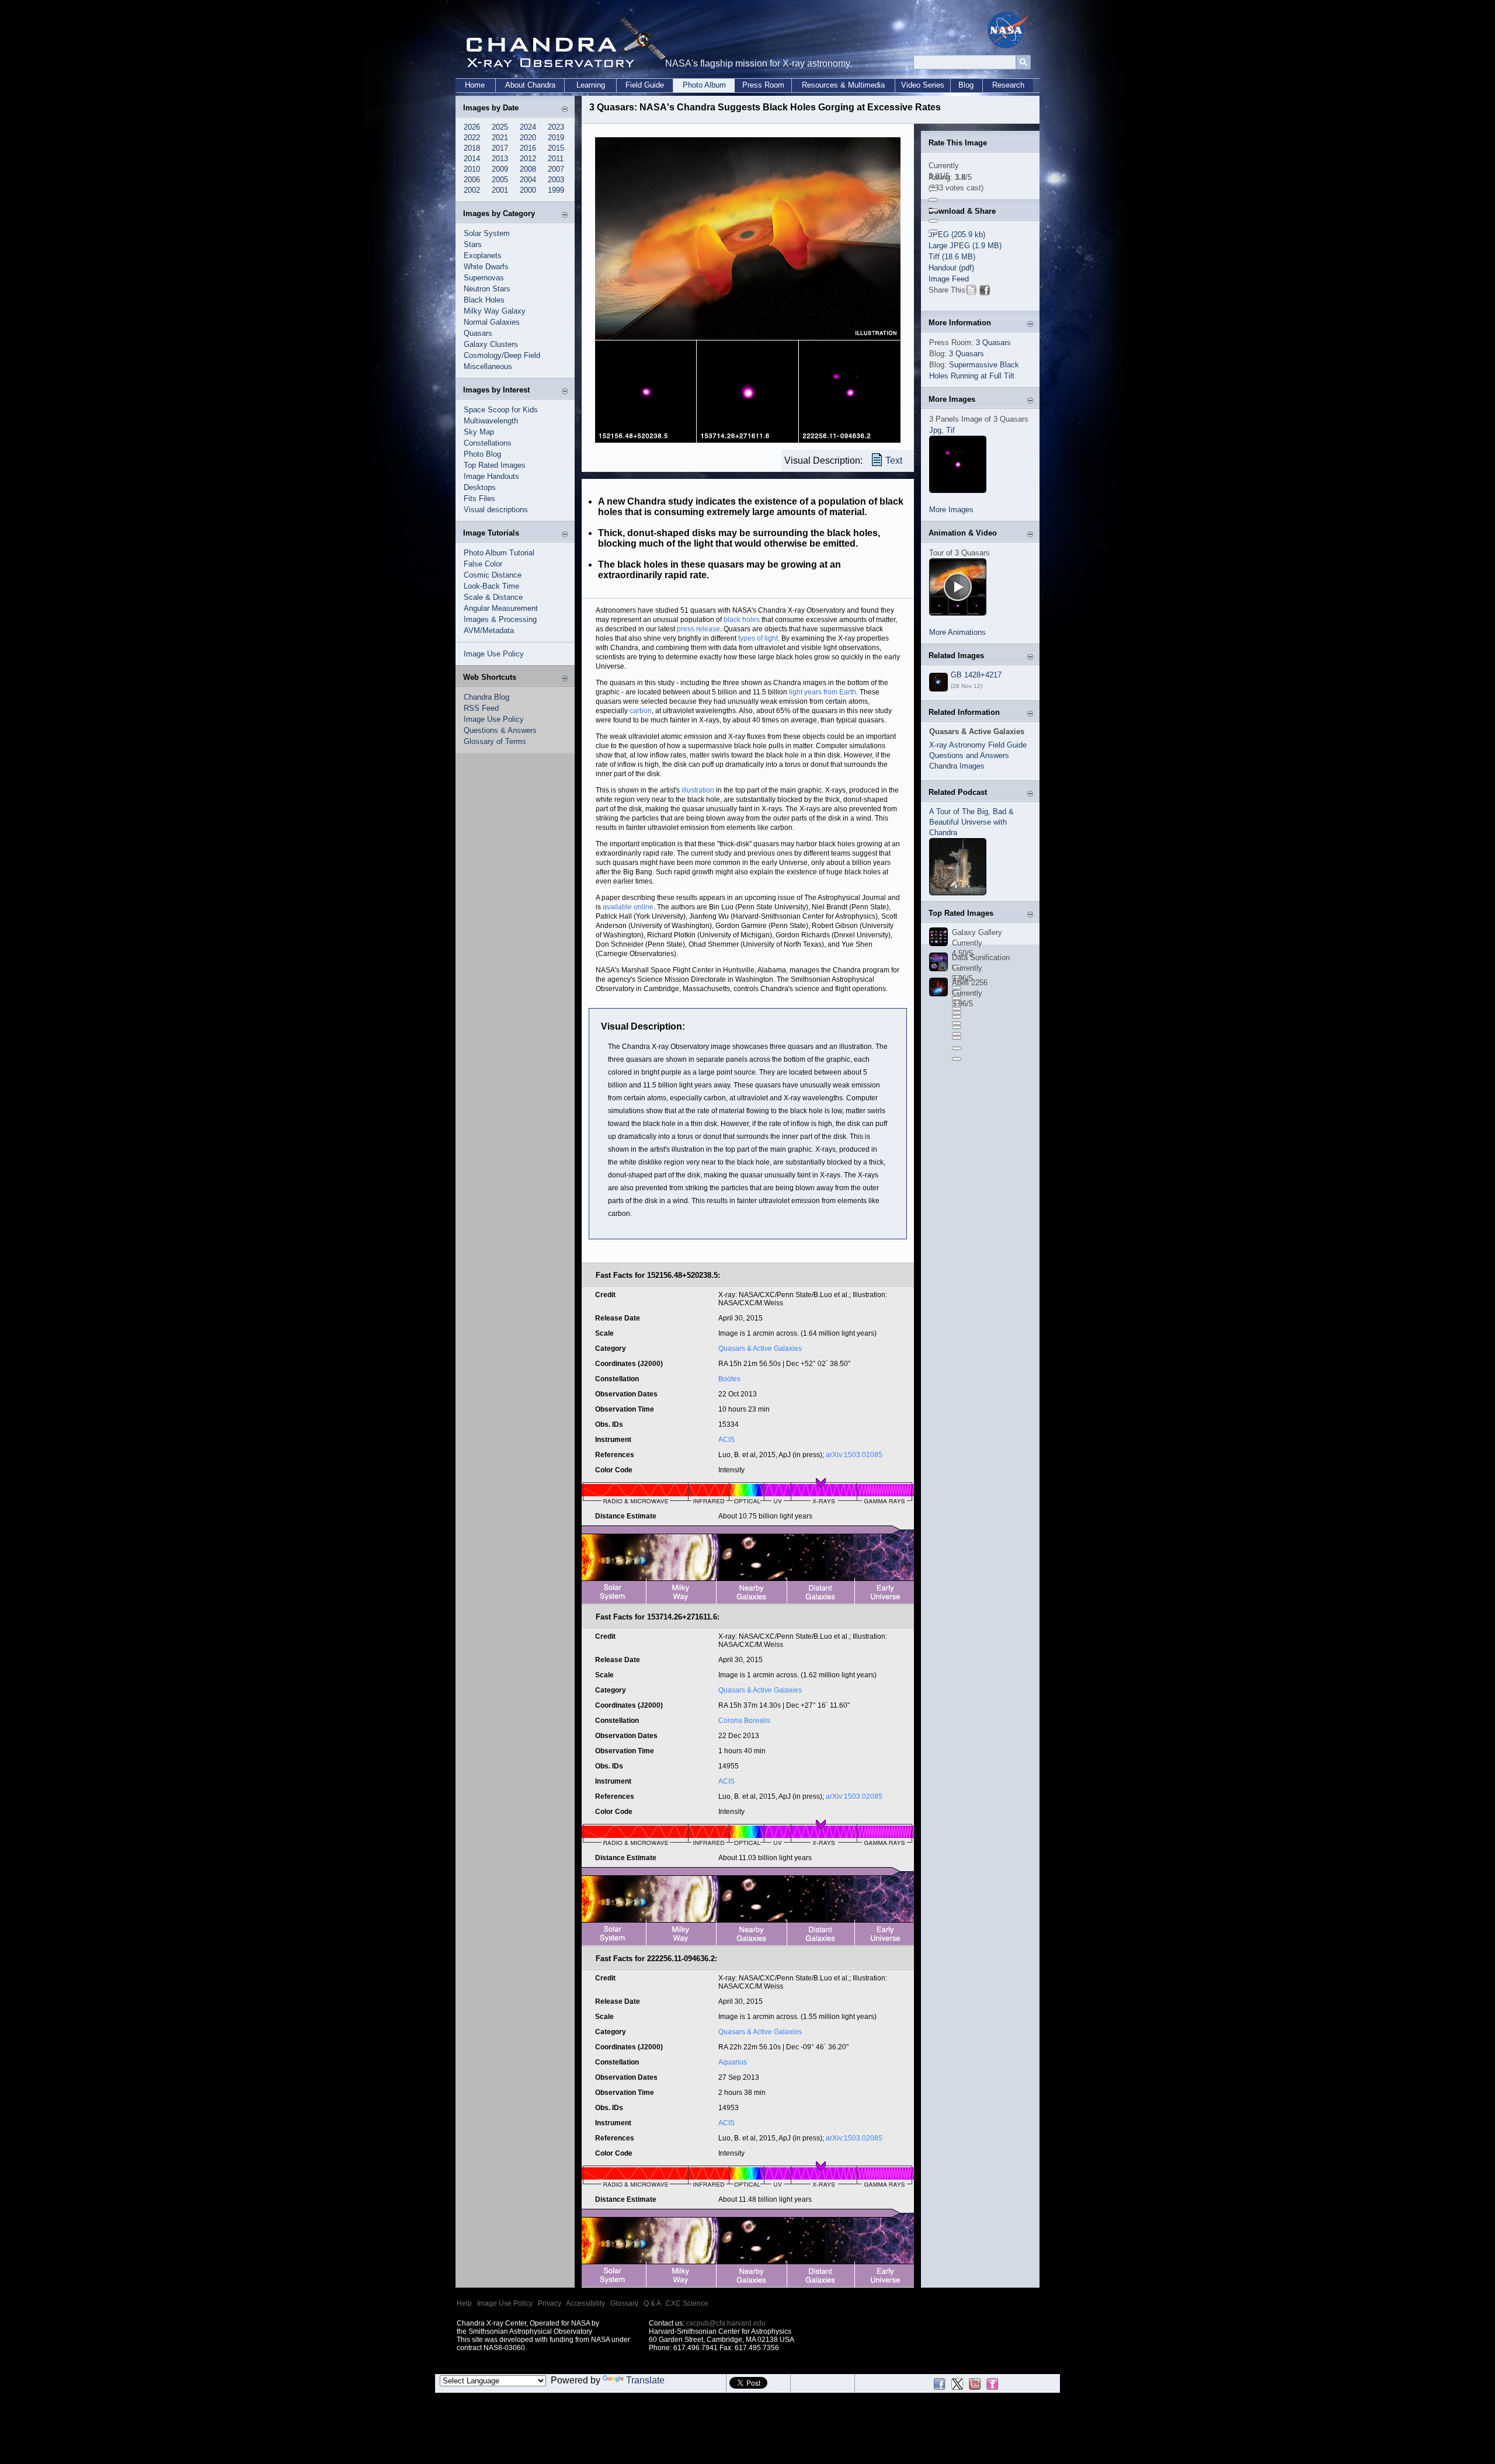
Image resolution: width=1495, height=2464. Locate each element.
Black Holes (484, 300)
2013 (500, 159)
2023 (556, 127)
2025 (500, 127)
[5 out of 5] (933, 231)
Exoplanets (483, 256)
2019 (556, 138)
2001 (500, 190)
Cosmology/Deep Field (502, 355)
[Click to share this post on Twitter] (971, 292)
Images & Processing (500, 619)
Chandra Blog (486, 697)
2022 (472, 138)
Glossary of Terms (495, 741)
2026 (472, 127)
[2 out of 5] (933, 200)
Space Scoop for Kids (501, 410)
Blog (966, 85)
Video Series (923, 85)
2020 (528, 138)
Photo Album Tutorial (499, 553)
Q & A (652, 2303)
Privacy (550, 2303)
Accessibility (585, 2303)
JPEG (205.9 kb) (957, 234)
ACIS (726, 1440)
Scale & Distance (493, 597)
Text (894, 461)
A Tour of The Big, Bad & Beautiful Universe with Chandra (971, 822)
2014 (472, 159)
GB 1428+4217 (976, 675)
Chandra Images (957, 766)
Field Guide (645, 85)
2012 (528, 159)
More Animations (957, 632)
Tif (950, 430)
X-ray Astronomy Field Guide (978, 745)
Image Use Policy (494, 654)
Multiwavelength (491, 421)
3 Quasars (993, 343)
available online (628, 907)
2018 (472, 148)
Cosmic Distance (493, 575)
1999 (556, 190)
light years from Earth (823, 692)
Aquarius (733, 2062)
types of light (758, 638)
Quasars (478, 333)
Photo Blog (482, 454)
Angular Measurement (501, 608)
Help (464, 2303)
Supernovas (484, 278)
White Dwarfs (486, 267)
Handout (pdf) (951, 268)
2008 (528, 169)
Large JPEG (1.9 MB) (965, 246)
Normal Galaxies (492, 322)
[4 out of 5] (933, 221)
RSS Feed (481, 708)
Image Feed (949, 279)
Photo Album (704, 85)
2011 (556, 159)
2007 (556, 169)
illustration (698, 790)
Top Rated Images (495, 465)
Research (1008, 85)
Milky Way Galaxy (495, 311)
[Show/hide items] (565, 109)
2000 (528, 190)
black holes (742, 620)
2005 (500, 180)
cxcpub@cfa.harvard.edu (726, 2323)
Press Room (763, 85)
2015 (556, 148)
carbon (641, 711)
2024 (528, 127)
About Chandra (530, 85)
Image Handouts (491, 476)
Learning (591, 85)
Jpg (935, 430)
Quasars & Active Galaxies (760, 1349)
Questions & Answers (500, 730)
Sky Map (479, 432)
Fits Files (479, 498)
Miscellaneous (488, 366)
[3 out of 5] (933, 210)
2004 (528, 180)
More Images (951, 510)
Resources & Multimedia (843, 85)
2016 (528, 148)
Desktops (480, 487)
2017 (500, 148)
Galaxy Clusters (491, 344)
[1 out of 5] (933, 189)
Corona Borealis (744, 1721)
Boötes (729, 1379)
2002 (472, 190)
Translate (645, 2380)
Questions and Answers (969, 755)
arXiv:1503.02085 (854, 1455)
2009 (500, 169)
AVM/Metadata (489, 630)
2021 (500, 138)
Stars (473, 244)
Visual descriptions (496, 510)
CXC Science (687, 2303)
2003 (556, 180)
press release (698, 629)
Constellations (488, 443)
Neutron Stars (487, 289)
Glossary (624, 2303)
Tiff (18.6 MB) (952, 257)
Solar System (487, 233)
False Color (483, 564)
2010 (472, 169)
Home (475, 85)
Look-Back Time (491, 586)
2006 (472, 180)
